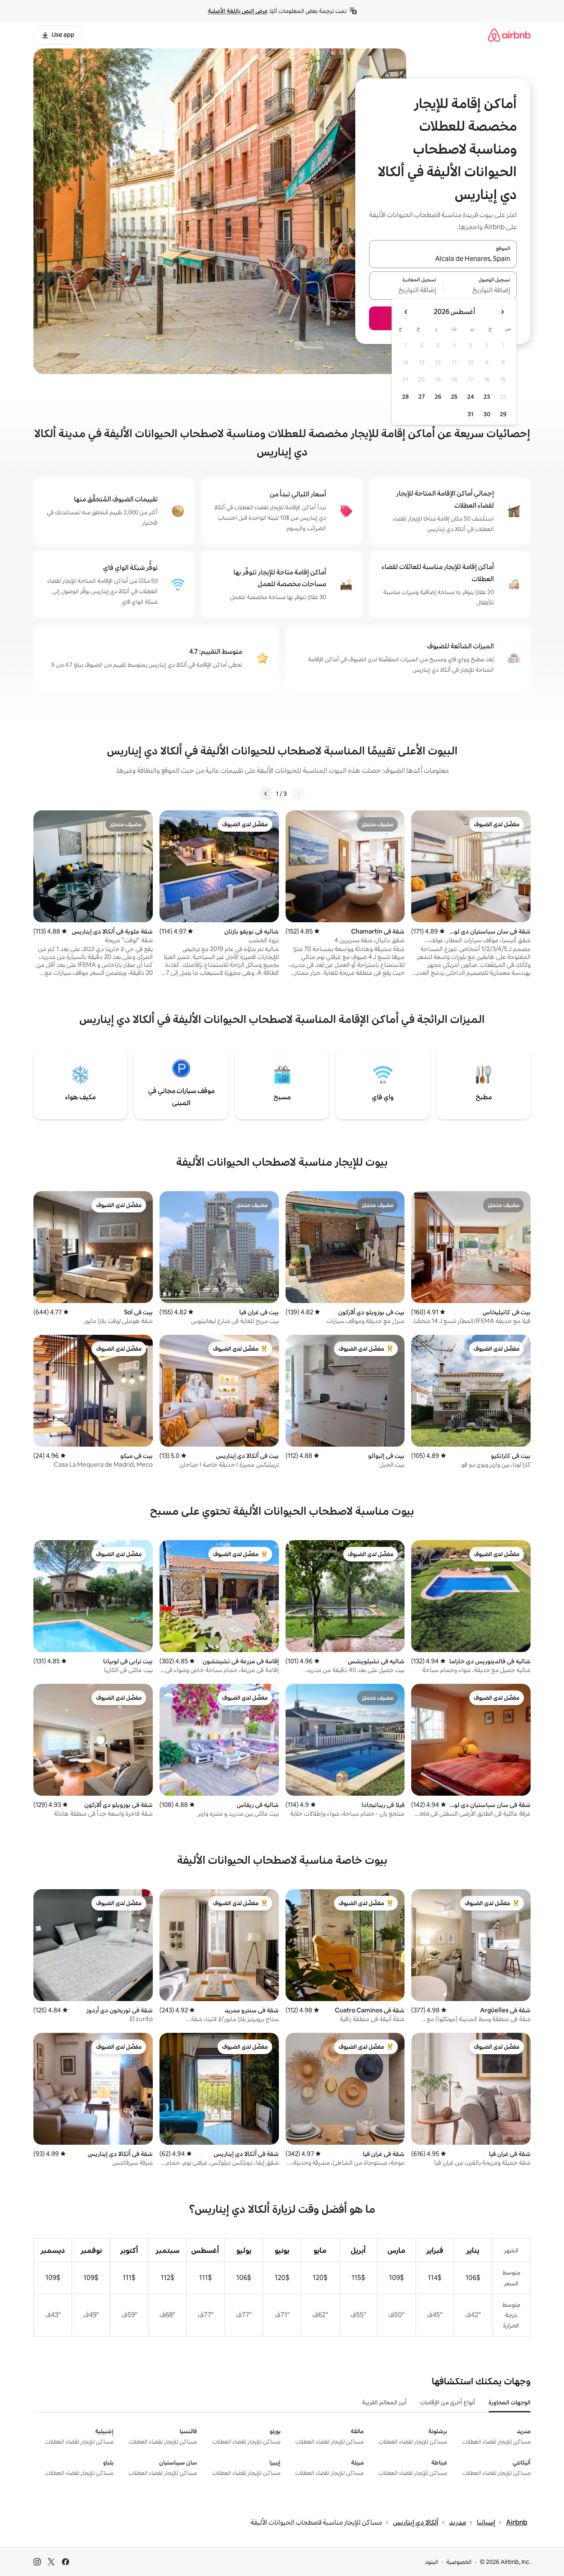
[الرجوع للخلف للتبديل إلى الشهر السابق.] (502, 312)
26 (438, 397)
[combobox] (443, 259)
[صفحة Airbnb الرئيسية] (509, 35)
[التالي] (266, 794)
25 (454, 397)
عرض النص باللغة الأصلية (238, 11)
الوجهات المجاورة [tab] (510, 2402)
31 (470, 414)
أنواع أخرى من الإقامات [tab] (448, 2402)
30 (487, 414)
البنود (432, 2562)
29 (503, 414)
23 (487, 397)
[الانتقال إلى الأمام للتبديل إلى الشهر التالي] (406, 312)
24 (470, 397)
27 (422, 397)
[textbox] (480, 291)
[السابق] (298, 794)
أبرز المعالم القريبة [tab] (384, 2402)
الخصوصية (459, 2562)
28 (405, 397)
